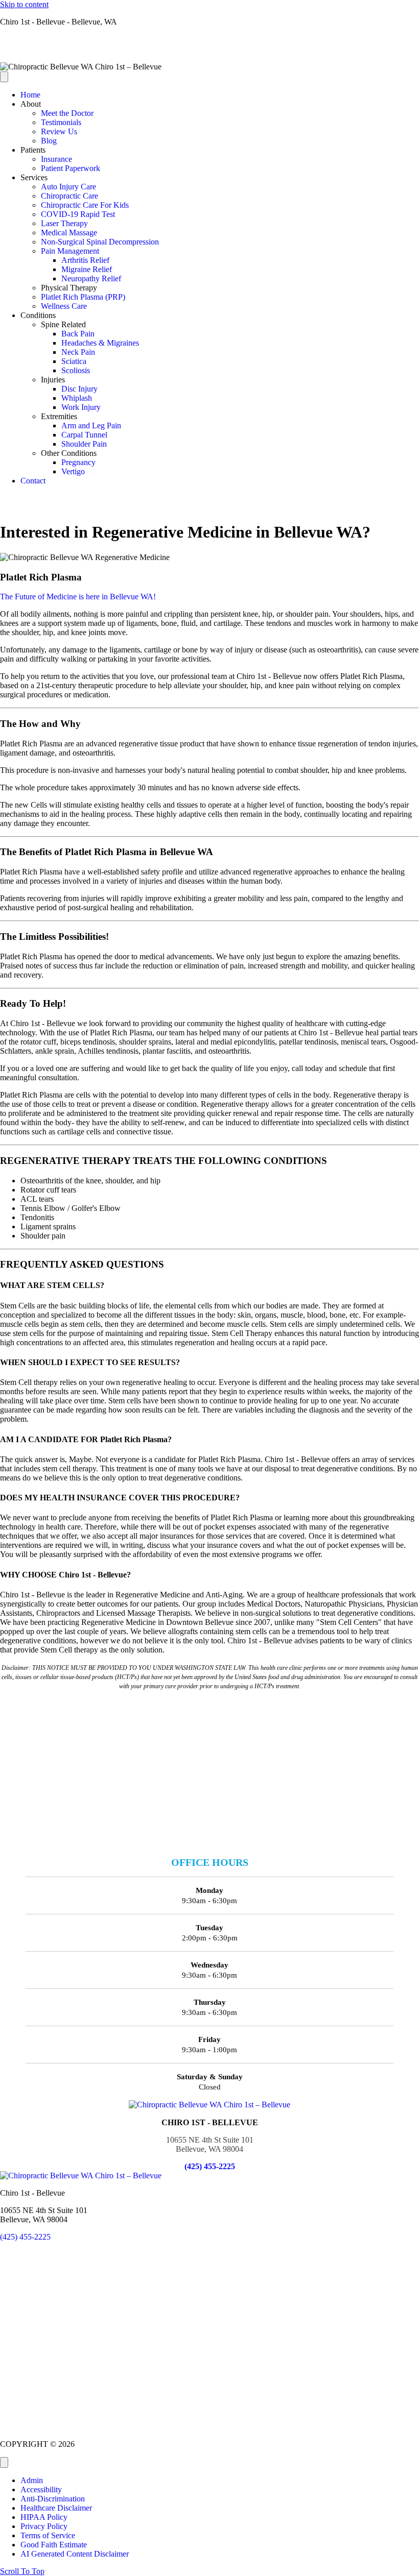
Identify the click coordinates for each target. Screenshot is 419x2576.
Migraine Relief (87, 269)
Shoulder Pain (84, 444)
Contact (33, 481)
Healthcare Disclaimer (56, 2508)
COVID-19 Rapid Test (78, 214)
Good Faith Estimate (54, 2545)
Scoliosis (76, 370)
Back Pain (78, 334)
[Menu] (4, 77)
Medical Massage (69, 233)
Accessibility (41, 2489)
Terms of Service (48, 2535)
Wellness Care (64, 306)
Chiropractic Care (69, 196)
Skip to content (24, 4)
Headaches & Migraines (100, 343)
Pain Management (70, 251)
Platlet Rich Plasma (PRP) (83, 297)
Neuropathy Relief (91, 278)
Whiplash (77, 398)
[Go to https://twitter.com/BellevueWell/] (209, 48)
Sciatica (74, 361)
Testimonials (61, 122)
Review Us (59, 131)
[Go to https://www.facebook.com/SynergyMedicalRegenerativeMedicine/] (209, 39)
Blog (49, 141)
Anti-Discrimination (53, 2499)
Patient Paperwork (71, 168)
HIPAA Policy (44, 2517)
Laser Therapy (64, 223)
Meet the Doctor (67, 113)
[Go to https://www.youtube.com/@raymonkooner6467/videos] (209, 58)
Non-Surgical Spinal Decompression (100, 242)
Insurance (56, 159)
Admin (32, 2480)
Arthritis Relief (85, 260)
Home (30, 95)
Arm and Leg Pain (91, 426)
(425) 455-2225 (210, 2166)
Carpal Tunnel (84, 435)
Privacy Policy (44, 2526)
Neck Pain (78, 352)
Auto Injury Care (68, 187)
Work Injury (81, 407)
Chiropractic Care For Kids (85, 205)
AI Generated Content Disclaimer (75, 2554)
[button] (22, 2571)
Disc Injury (79, 389)
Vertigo (73, 471)
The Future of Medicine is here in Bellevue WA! (78, 597)
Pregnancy (78, 462)
